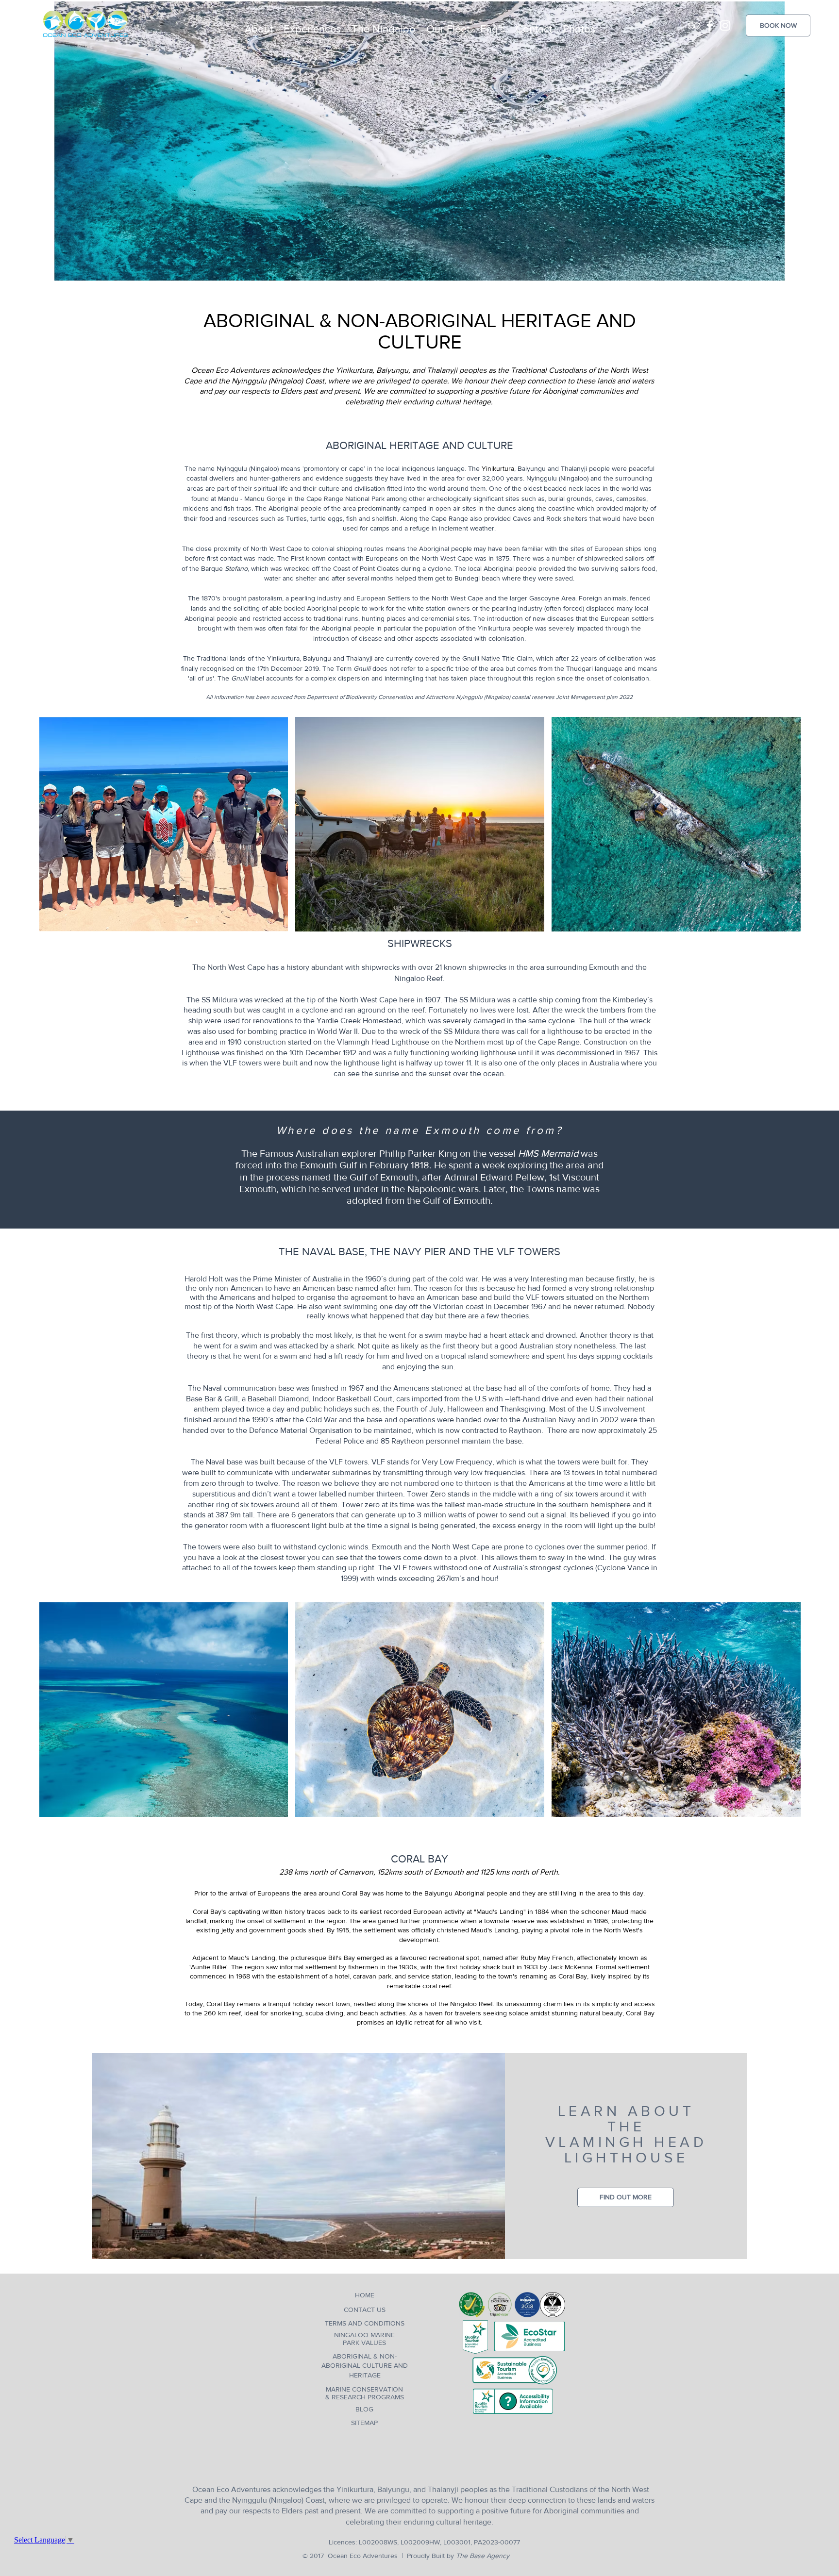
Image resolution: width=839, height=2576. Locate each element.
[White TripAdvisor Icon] (694, 25)
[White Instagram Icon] (725, 25)
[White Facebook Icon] (710, 25)
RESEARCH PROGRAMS (368, 2397)
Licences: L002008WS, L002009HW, (381, 2542)
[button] (312, 25)
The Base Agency (496, 2556)
